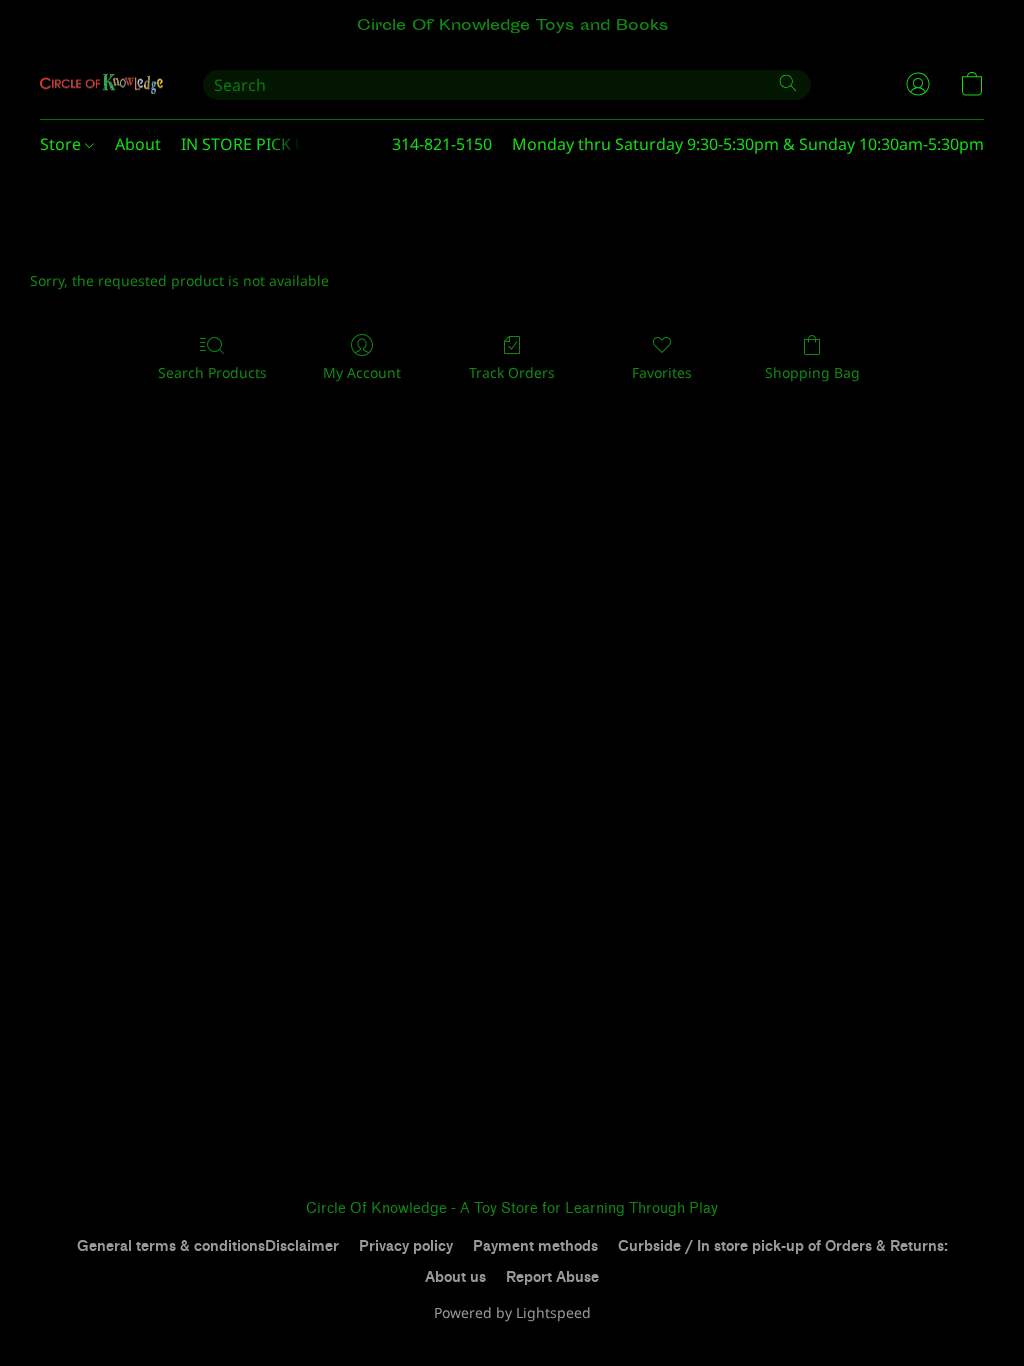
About (138, 144)
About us (455, 1277)
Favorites (662, 372)
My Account (362, 372)
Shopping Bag (812, 372)
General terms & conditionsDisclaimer (208, 1246)
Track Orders (512, 372)
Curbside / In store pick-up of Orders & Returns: (783, 1246)
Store (62, 144)
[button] (101, 84)
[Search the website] (788, 83)
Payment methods (535, 1246)
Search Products (212, 372)
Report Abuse (552, 1277)
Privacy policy (406, 1246)
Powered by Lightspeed (512, 1312)
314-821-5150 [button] (442, 144)
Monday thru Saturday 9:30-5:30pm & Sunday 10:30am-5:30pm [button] (748, 144)
